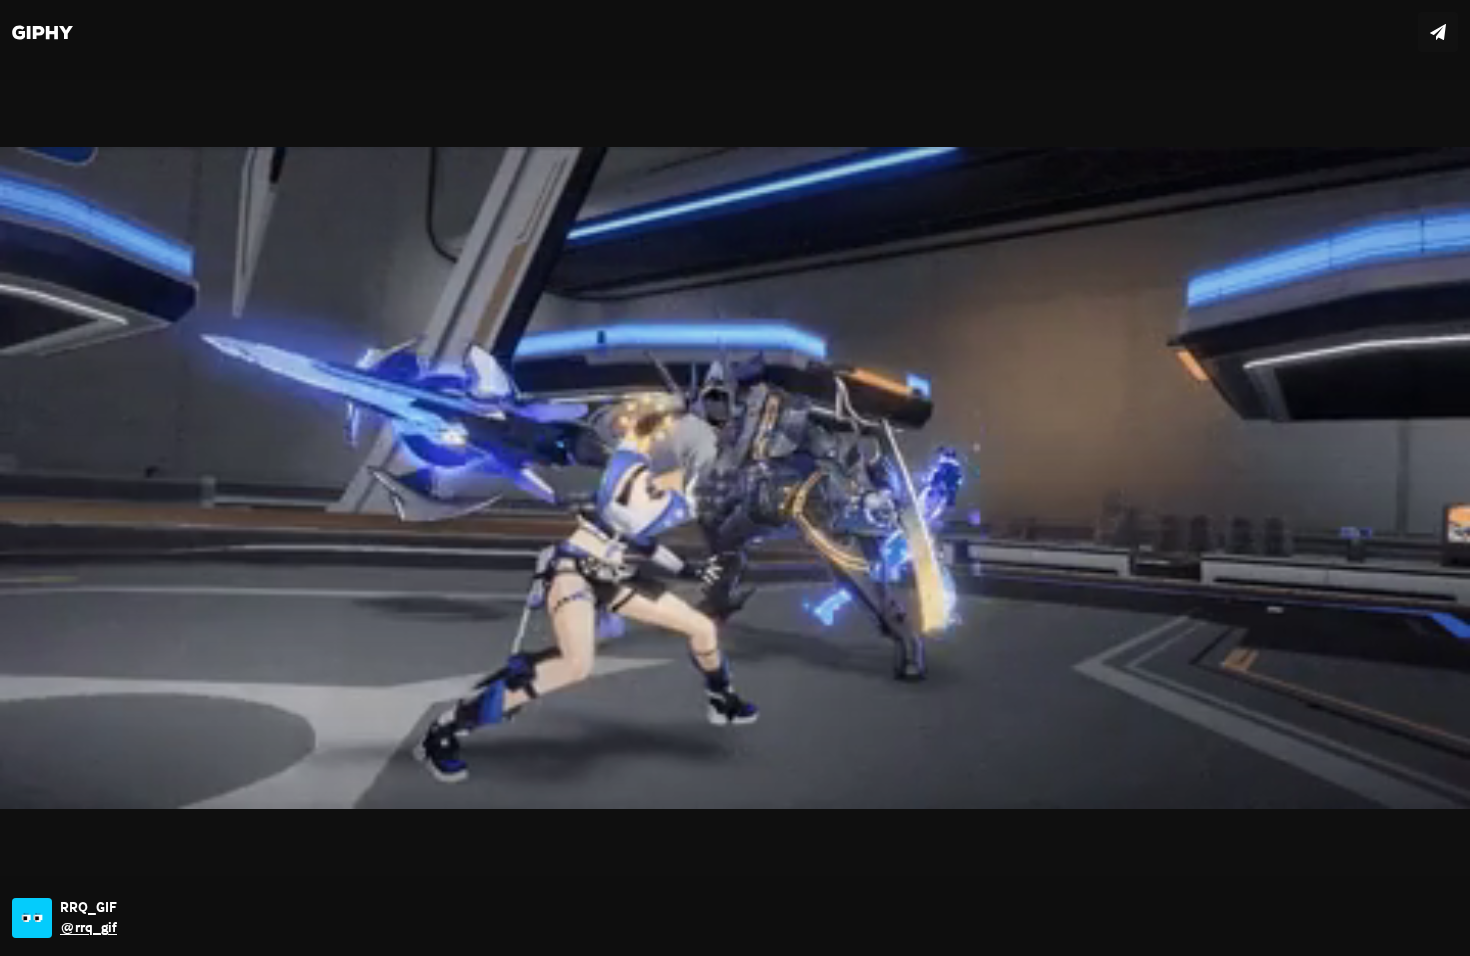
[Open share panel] (1438, 32)
